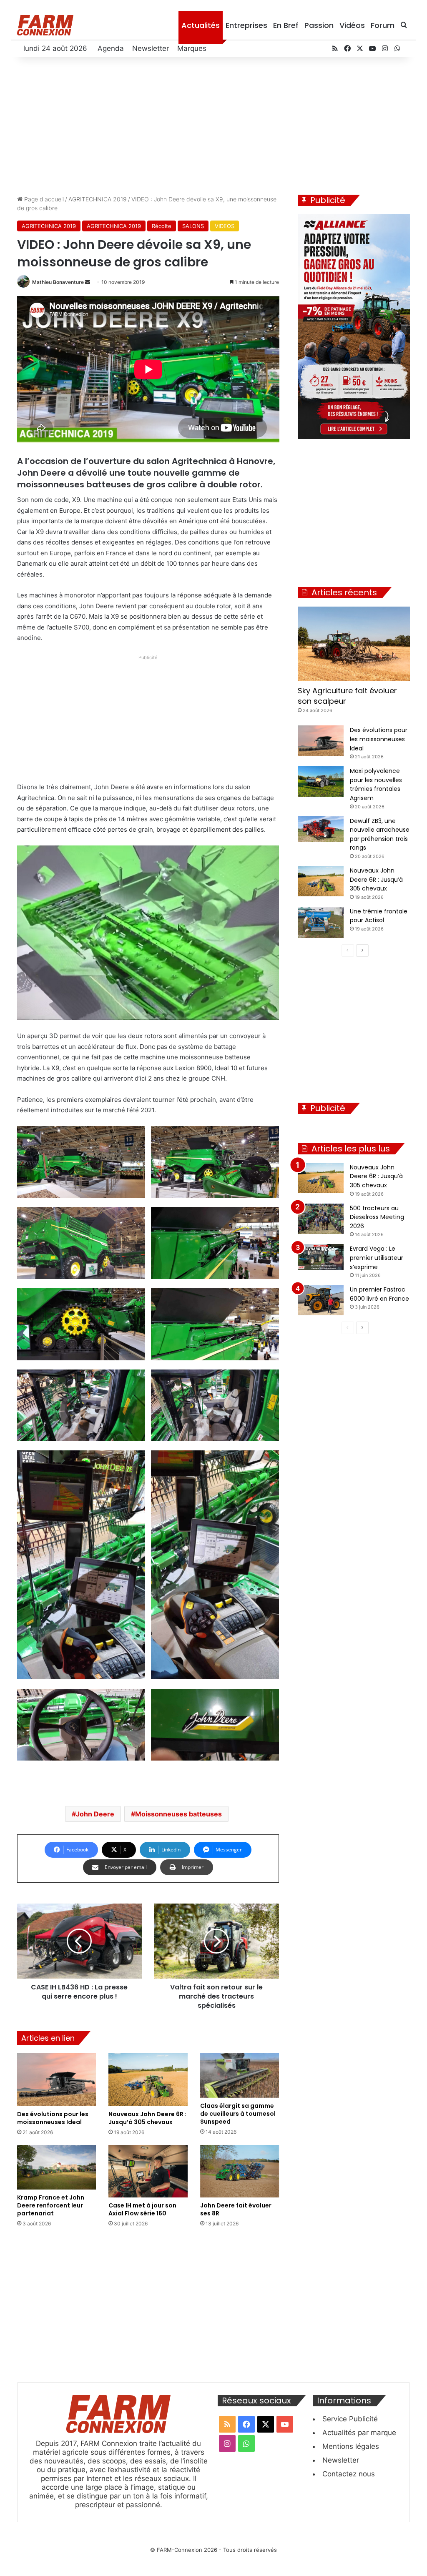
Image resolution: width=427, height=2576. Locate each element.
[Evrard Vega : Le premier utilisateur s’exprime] (321, 1257)
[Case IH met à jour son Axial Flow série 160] (148, 2171)
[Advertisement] (214, 124)
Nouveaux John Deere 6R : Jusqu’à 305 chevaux (147, 2118)
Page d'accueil (43, 199)
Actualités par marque (359, 2433)
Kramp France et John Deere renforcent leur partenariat (51, 2205)
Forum (383, 25)
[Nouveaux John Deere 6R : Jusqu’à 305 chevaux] (148, 2079)
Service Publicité (350, 2419)
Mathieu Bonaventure (58, 282)
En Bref (286, 25)
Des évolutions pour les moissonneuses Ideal (53, 2118)
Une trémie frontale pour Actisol (379, 916)
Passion (319, 25)
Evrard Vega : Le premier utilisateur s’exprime (377, 1258)
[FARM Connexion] (45, 25)
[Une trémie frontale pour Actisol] (321, 922)
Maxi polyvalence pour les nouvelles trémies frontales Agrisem (376, 784)
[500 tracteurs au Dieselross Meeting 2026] (321, 1219)
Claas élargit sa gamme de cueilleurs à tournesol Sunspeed (238, 2114)
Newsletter (151, 48)
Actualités (201, 25)
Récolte (162, 226)
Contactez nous (349, 2474)
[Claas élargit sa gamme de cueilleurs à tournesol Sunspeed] (240, 2076)
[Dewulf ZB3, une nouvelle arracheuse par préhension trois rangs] (321, 829)
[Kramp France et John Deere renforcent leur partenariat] (57, 2167)
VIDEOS (225, 226)
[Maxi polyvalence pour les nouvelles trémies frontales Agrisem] (321, 781)
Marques (192, 48)
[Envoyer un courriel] (88, 282)
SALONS (193, 226)
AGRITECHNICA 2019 (98, 199)
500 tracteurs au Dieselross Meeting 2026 (377, 1217)
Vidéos (352, 25)
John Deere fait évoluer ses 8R (236, 2209)
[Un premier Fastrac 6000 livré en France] (321, 1300)
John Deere (95, 1814)
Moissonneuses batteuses (178, 1814)
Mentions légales (351, 2446)
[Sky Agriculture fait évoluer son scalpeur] (354, 644)
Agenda (111, 48)
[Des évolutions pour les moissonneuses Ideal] (57, 2080)
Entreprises (246, 25)
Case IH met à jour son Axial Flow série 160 (142, 2209)
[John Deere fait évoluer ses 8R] (240, 2171)
